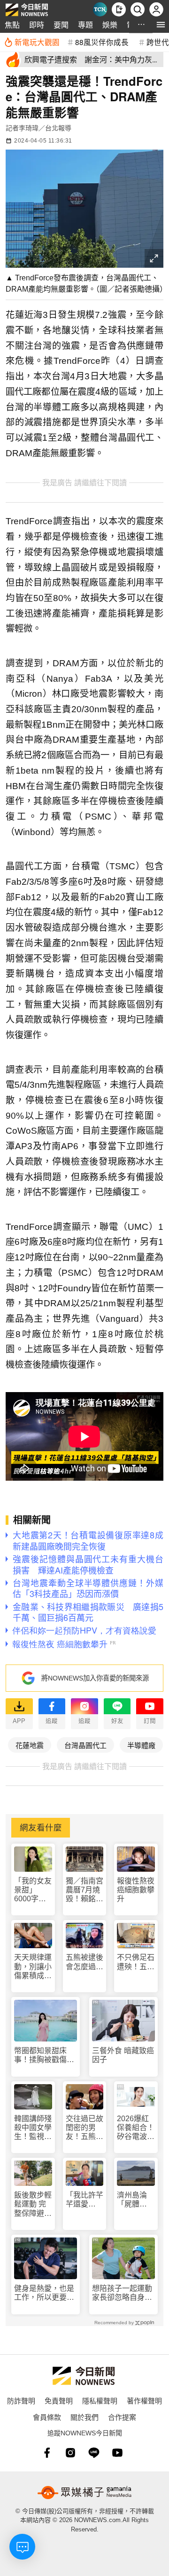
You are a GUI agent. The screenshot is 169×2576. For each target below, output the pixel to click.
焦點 (12, 25)
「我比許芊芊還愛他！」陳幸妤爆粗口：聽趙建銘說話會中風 (84, 2200)
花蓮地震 (30, 1745)
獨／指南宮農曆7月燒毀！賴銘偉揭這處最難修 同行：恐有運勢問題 (84, 1890)
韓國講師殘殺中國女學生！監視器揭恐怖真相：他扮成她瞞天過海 (33, 2128)
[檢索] (138, 9)
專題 (85, 25)
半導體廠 (141, 1745)
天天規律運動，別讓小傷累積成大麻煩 (33, 1967)
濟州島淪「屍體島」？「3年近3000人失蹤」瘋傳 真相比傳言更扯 (136, 2200)
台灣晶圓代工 (85, 1745)
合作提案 (122, 2417)
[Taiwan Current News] (100, 9)
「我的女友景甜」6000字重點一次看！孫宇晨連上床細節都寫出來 (33, 1890)
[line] (94, 2453)
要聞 (61, 25)
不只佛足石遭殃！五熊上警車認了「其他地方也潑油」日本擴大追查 (136, 1962)
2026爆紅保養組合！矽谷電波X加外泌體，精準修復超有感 (136, 2128)
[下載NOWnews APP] (119, 9)
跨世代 (158, 42)
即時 (37, 25)
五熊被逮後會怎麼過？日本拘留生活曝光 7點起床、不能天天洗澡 (84, 1962)
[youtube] (117, 2453)
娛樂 (110, 25)
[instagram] (70, 2453)
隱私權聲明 (100, 2400)
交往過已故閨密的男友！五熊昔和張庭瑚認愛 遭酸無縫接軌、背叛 (84, 2128)
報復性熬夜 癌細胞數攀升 (136, 1890)
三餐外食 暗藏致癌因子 (123, 2055)
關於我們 (84, 2417)
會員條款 (47, 2417)
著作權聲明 (144, 2400)
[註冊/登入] (156, 9)
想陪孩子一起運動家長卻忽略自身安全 (122, 2293)
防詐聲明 (21, 2400)
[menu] (161, 25)
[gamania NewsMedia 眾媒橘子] (84, 2493)
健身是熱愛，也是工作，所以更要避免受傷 (44, 2293)
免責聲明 (59, 2400)
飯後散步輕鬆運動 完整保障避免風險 (33, 2204)
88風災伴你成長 (102, 42)
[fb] (47, 2453)
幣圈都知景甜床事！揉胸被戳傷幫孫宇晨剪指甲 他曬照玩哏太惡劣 (44, 2055)
